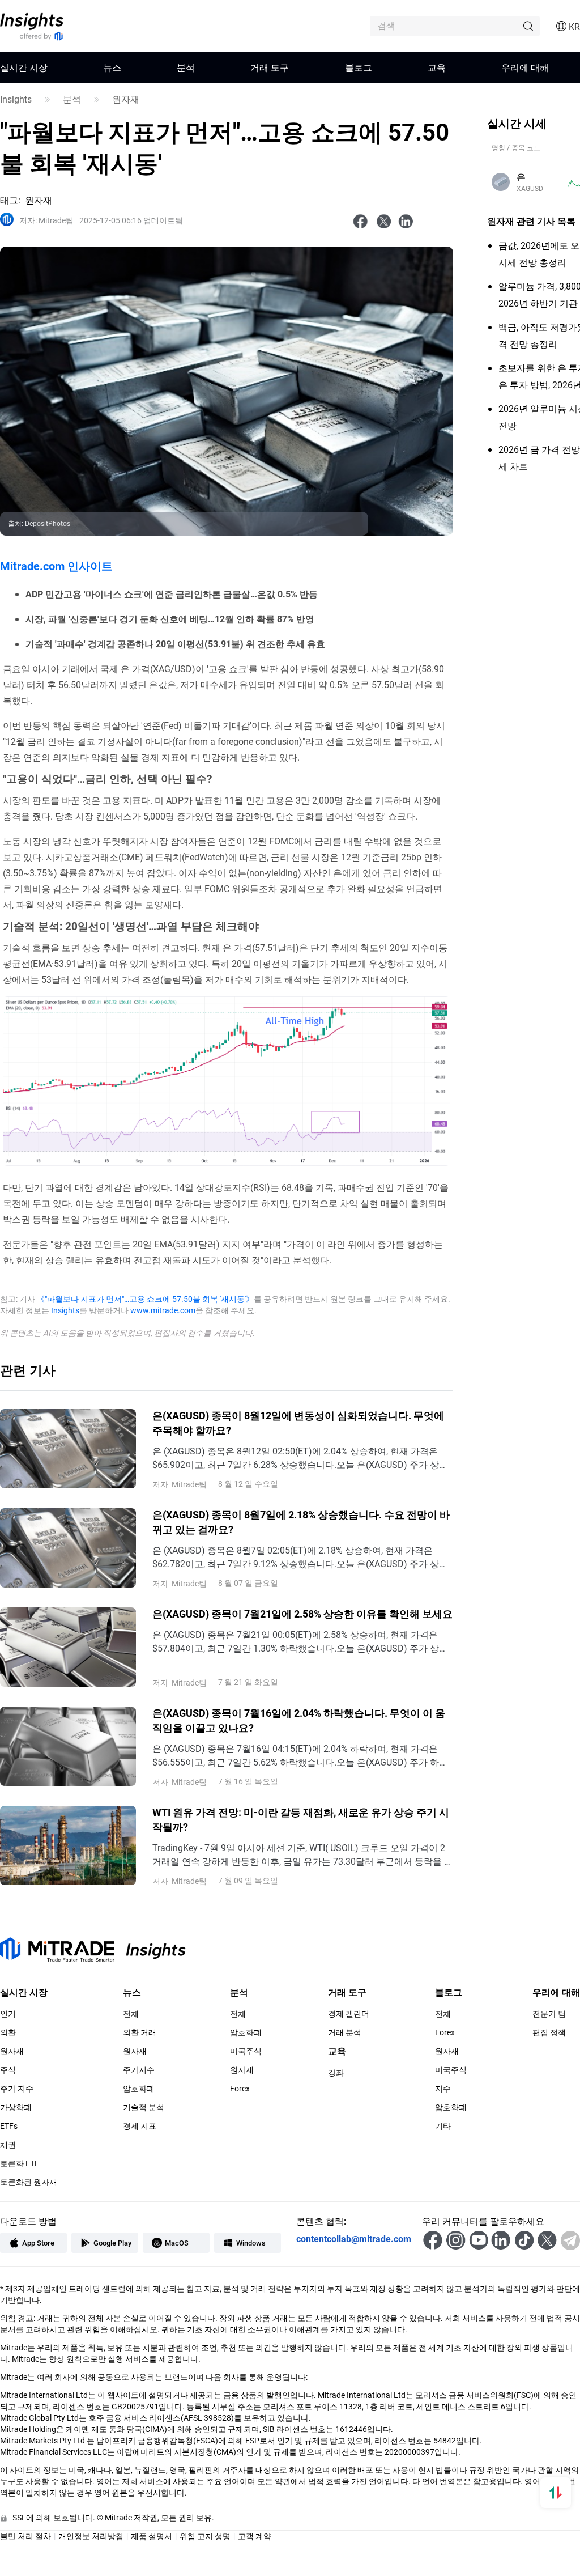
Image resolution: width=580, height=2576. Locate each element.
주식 (8, 2070)
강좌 (336, 2073)
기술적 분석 (144, 2107)
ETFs (9, 2126)
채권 (8, 2145)
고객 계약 (255, 2536)
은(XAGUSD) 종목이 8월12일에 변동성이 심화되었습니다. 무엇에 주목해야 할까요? (298, 1423)
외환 (8, 2032)
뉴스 (112, 67)
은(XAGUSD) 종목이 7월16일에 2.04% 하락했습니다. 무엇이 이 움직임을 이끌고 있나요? (299, 1720)
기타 (443, 2126)
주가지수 (139, 2070)
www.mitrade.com (163, 1310)
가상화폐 (16, 2107)
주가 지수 (17, 2089)
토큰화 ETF (20, 2163)
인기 (8, 2014)
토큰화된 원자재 (29, 2182)
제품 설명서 (152, 2536)
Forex (240, 2089)
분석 (186, 67)
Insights (16, 99)
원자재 (126, 99)
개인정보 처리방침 (91, 2536)
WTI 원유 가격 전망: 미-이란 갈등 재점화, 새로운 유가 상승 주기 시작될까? (301, 1819)
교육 (437, 67)
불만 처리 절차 (25, 2536)
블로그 (359, 67)
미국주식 (246, 2051)
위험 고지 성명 (205, 2536)
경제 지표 (140, 2126)
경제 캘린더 (349, 2014)
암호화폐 (139, 2089)
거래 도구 (270, 67)
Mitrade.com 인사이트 (56, 566)
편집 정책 (549, 2032)
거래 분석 (345, 2032)
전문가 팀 (549, 2014)
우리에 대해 (525, 67)
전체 (131, 2014)
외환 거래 (140, 2032)
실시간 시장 (24, 67)
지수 (443, 2089)
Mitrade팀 (46, 220)
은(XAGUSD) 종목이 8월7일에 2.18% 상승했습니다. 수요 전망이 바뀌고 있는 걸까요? (301, 1522)
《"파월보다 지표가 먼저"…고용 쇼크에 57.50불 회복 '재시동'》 (145, 1299)
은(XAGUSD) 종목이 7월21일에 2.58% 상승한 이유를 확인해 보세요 (302, 1614)
